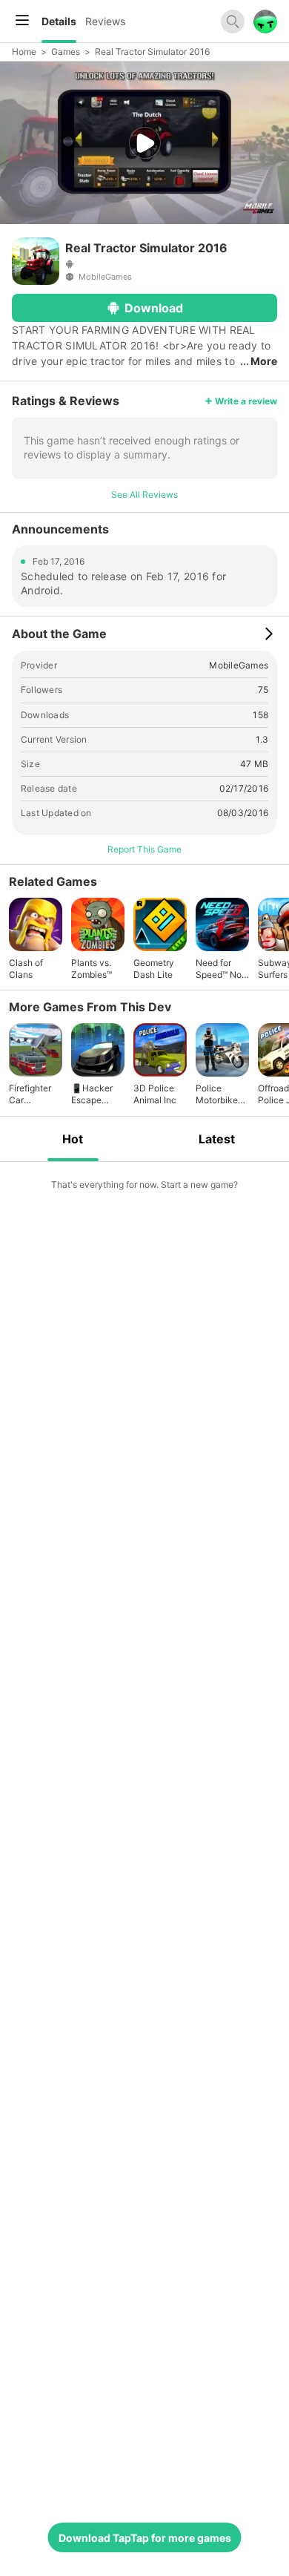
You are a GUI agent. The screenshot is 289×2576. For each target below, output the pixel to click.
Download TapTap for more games (145, 2538)
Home (24, 52)
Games (66, 52)
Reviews (105, 21)
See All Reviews (144, 494)
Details (59, 21)
